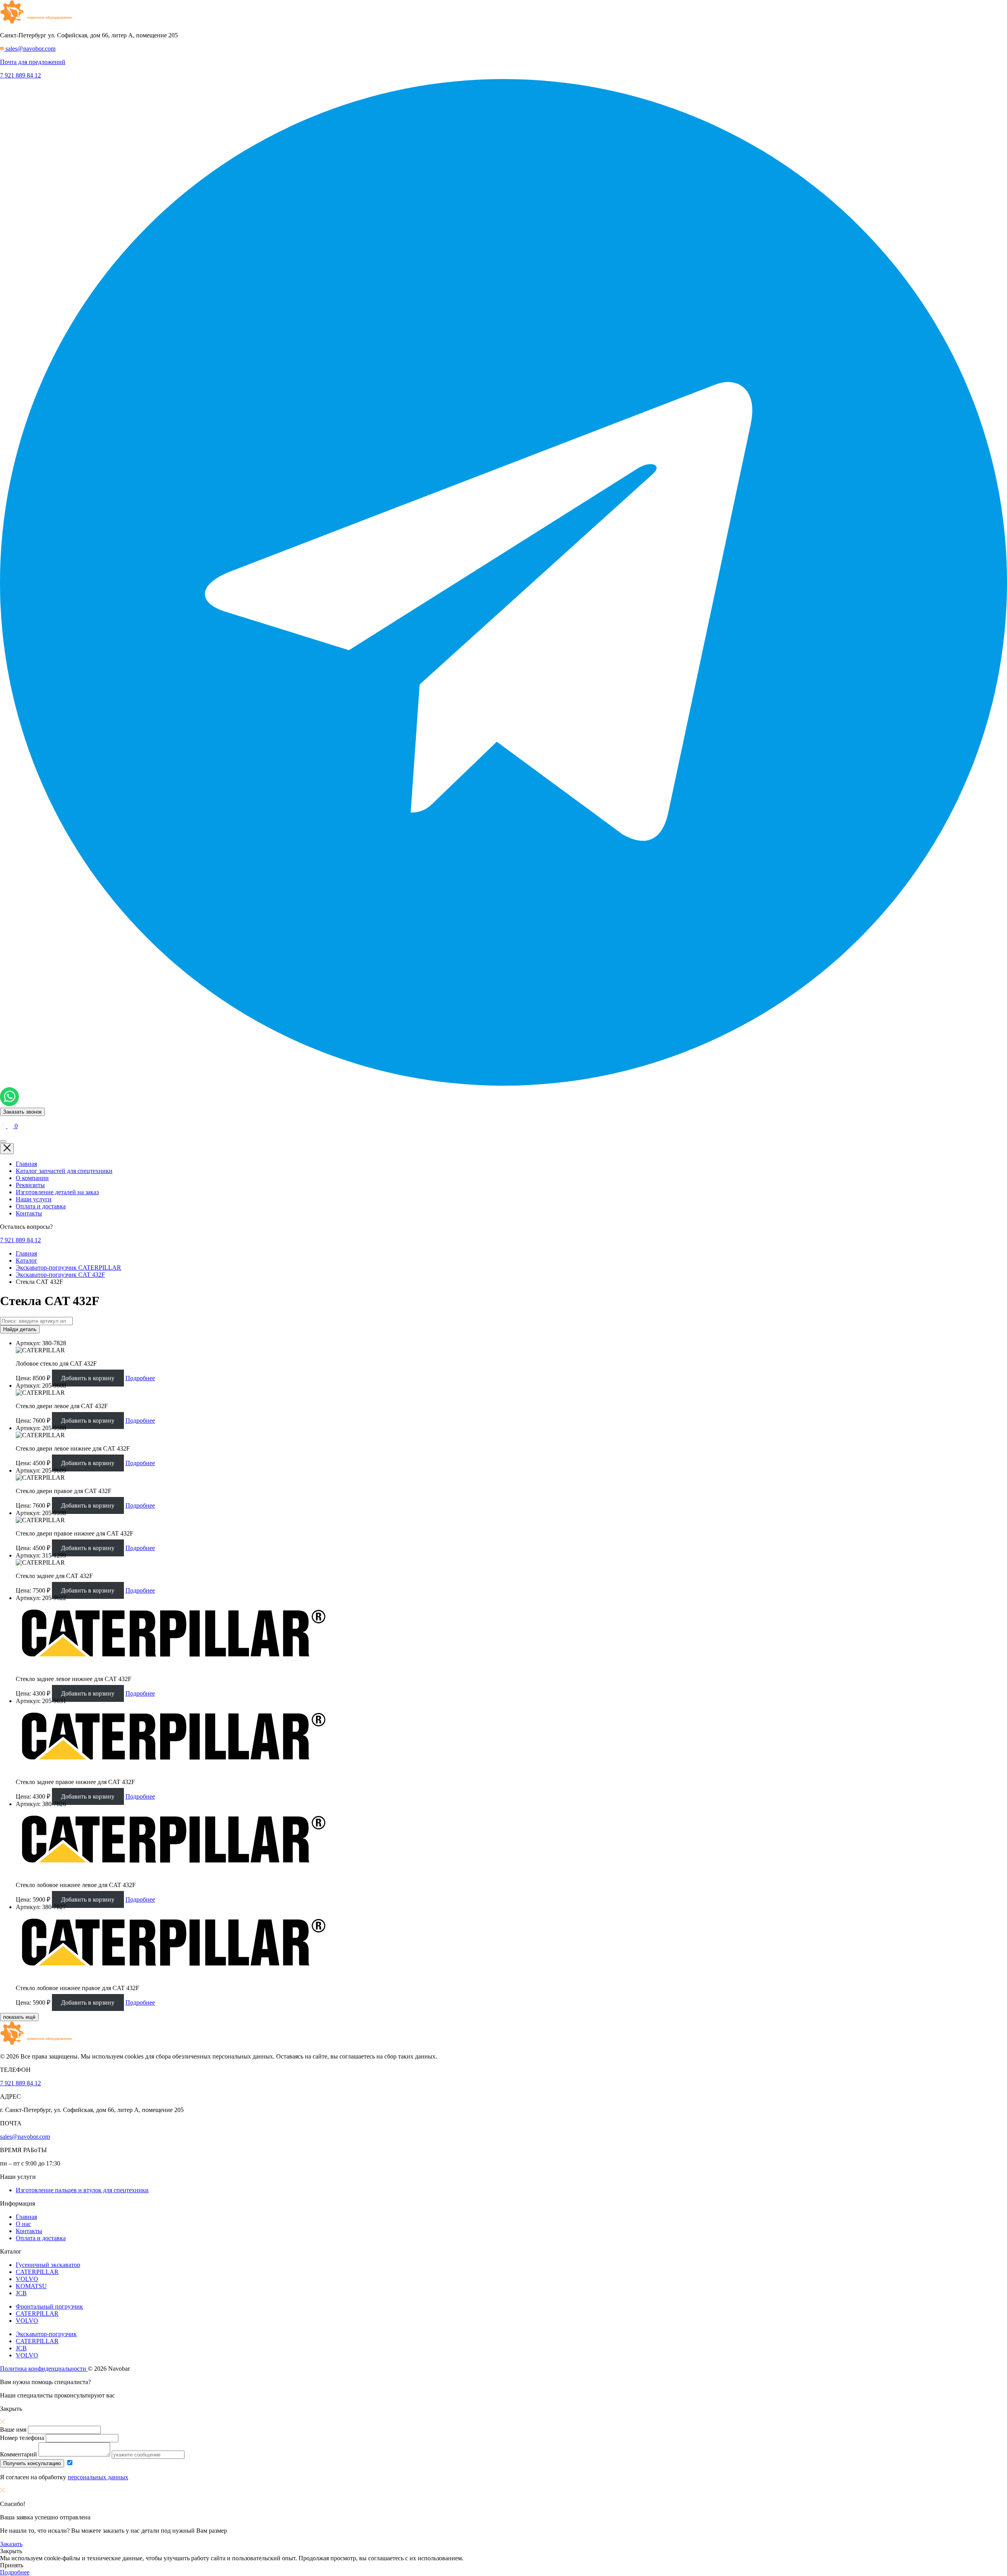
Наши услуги (34, 1199)
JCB (21, 2293)
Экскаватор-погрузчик (46, 2334)
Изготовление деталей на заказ (57, 1192)
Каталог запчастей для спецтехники (64, 1171)
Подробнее (140, 1378)
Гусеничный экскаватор (48, 2265)
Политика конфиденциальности (44, 2369)
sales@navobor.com (25, 2137)
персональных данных (98, 2477)
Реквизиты (30, 1185)
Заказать (11, 2544)
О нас (23, 2224)
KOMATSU (31, 2286)
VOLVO (27, 2279)
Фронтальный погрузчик (49, 2306)
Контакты (29, 1213)
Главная (26, 1164)
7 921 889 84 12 (20, 75)
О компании (32, 1178)
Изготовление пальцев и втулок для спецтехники (82, 2190)
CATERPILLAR (37, 2272)
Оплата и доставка (41, 1206)
